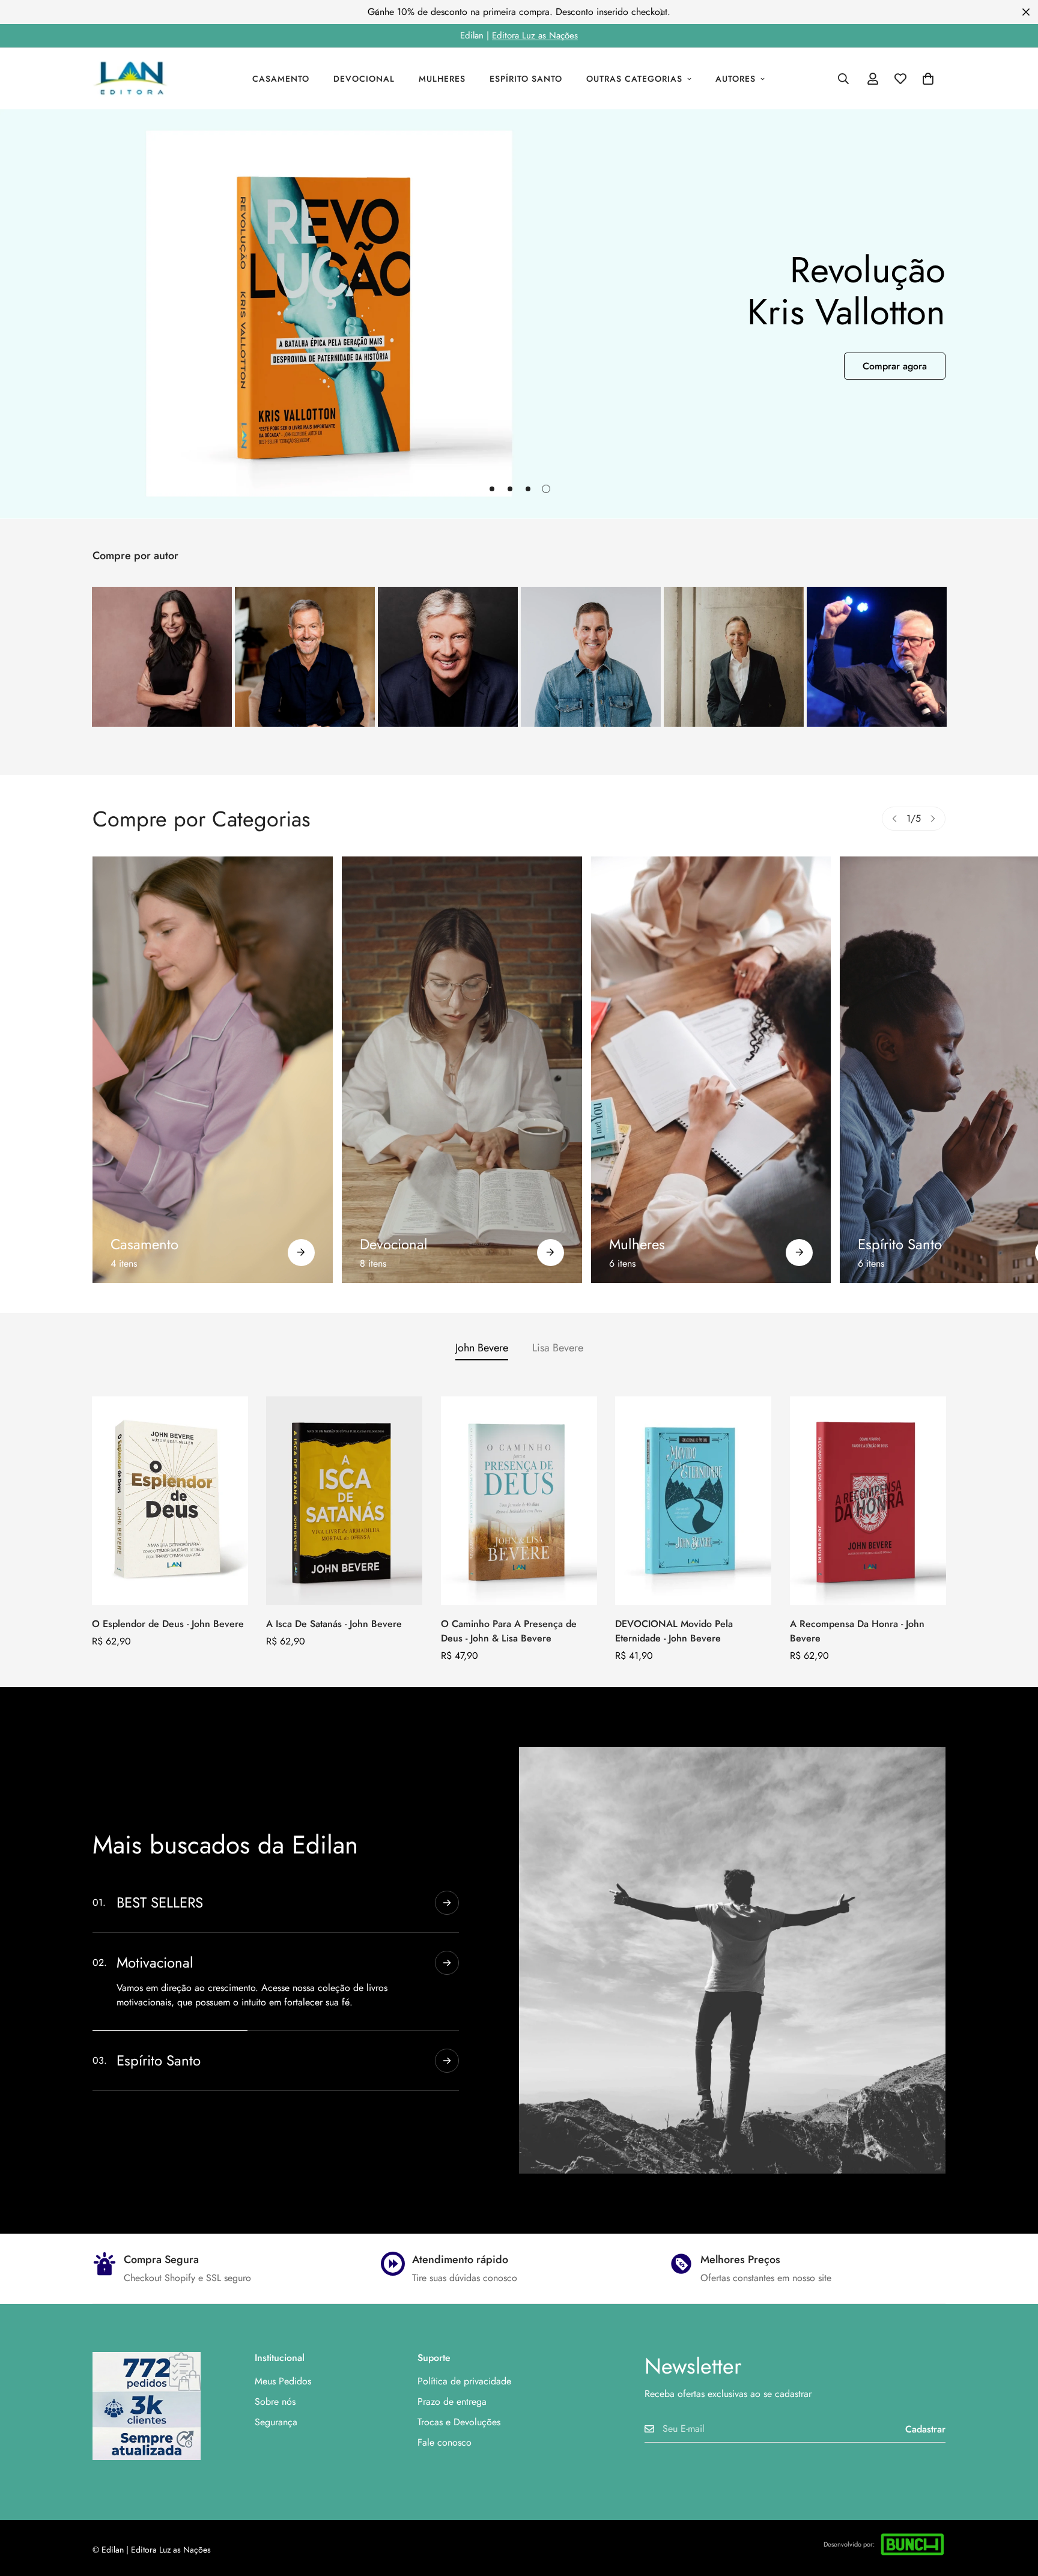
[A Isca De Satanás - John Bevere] (344, 1501)
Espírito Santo (526, 79)
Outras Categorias (634, 79)
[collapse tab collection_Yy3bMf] (447, 1903)
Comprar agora (895, 366)
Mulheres (442, 79)
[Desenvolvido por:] (912, 2544)
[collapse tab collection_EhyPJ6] (447, 2001)
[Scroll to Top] (1015, 2511)
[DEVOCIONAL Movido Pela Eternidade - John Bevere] (693, 1501)
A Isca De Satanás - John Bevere (334, 1624)
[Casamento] (213, 1070)
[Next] (662, 12)
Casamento (281, 79)
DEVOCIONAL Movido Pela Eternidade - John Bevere (674, 1631)
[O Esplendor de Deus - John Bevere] (170, 1501)
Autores (736, 79)
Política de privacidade (464, 2381)
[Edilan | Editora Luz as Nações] (136, 79)
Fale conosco (445, 2442)
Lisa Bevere (558, 1348)
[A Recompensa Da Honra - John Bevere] (868, 1501)
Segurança (276, 2422)
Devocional (364, 79)
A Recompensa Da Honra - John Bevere (857, 1631)
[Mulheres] (711, 1070)
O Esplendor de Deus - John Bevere (168, 1624)
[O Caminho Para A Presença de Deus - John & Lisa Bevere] (519, 1501)
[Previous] (376, 12)
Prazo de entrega (452, 2402)
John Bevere (482, 1348)
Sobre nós (275, 2402)
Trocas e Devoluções (459, 2422)
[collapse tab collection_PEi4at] (447, 2061)
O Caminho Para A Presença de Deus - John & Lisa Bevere (509, 1631)
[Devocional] (462, 1070)
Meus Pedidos (283, 2381)
